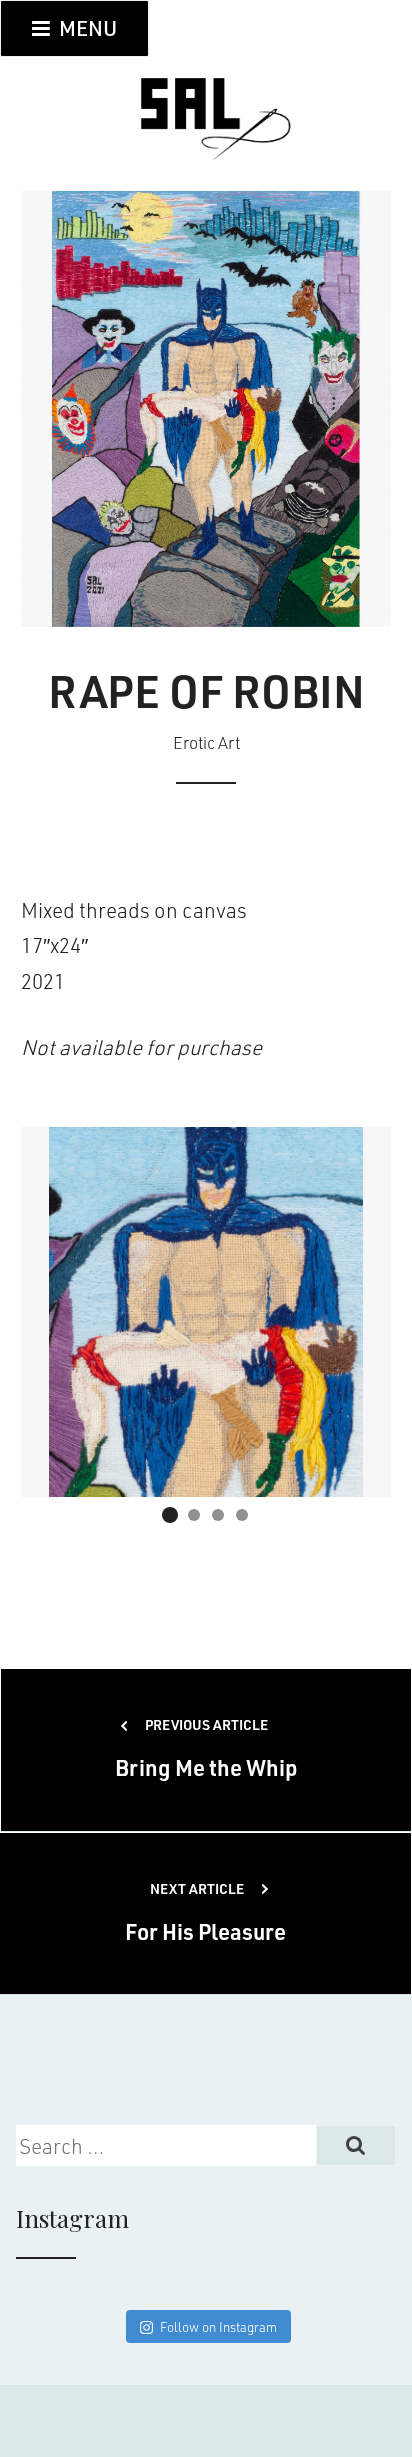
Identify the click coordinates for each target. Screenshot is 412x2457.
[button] (170, 1515)
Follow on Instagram (218, 2326)
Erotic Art (206, 742)
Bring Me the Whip (206, 1748)
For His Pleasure (205, 1912)
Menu (86, 27)
